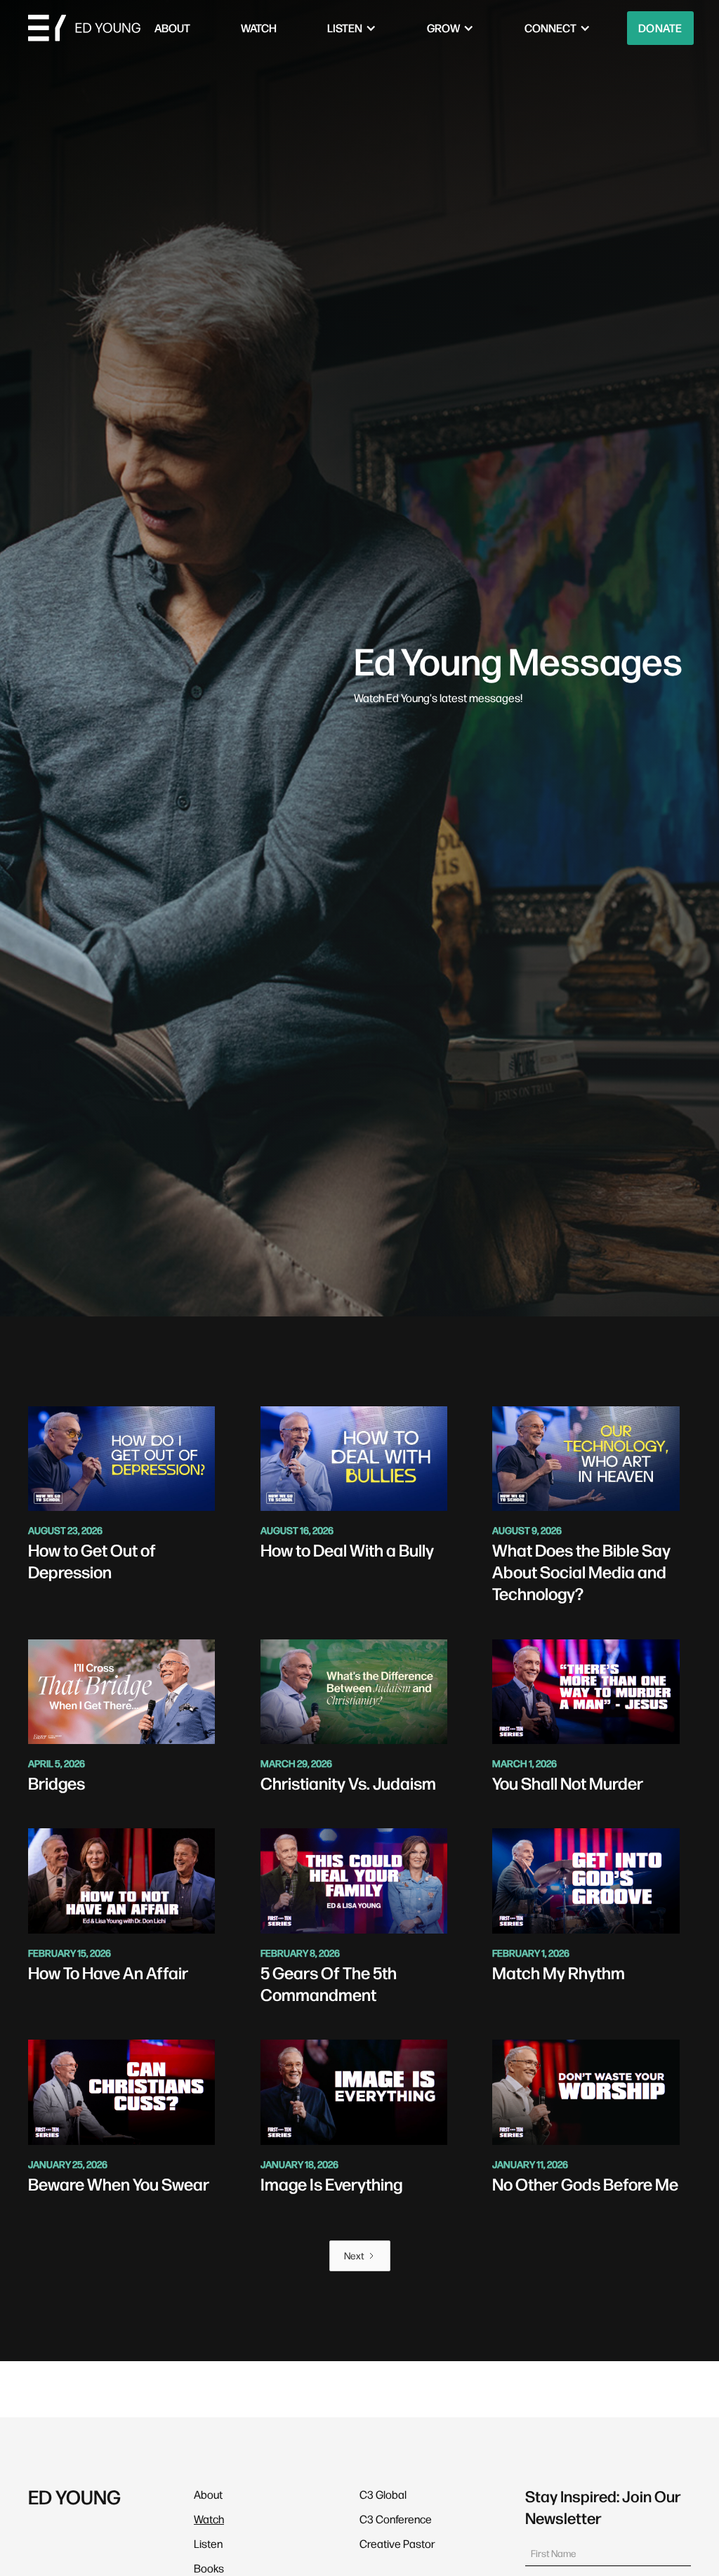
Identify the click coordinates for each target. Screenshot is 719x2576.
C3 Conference (396, 2519)
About (208, 2494)
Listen (208, 2543)
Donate (660, 28)
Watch (209, 2519)
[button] (352, 28)
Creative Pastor (397, 2543)
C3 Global (383, 2494)
